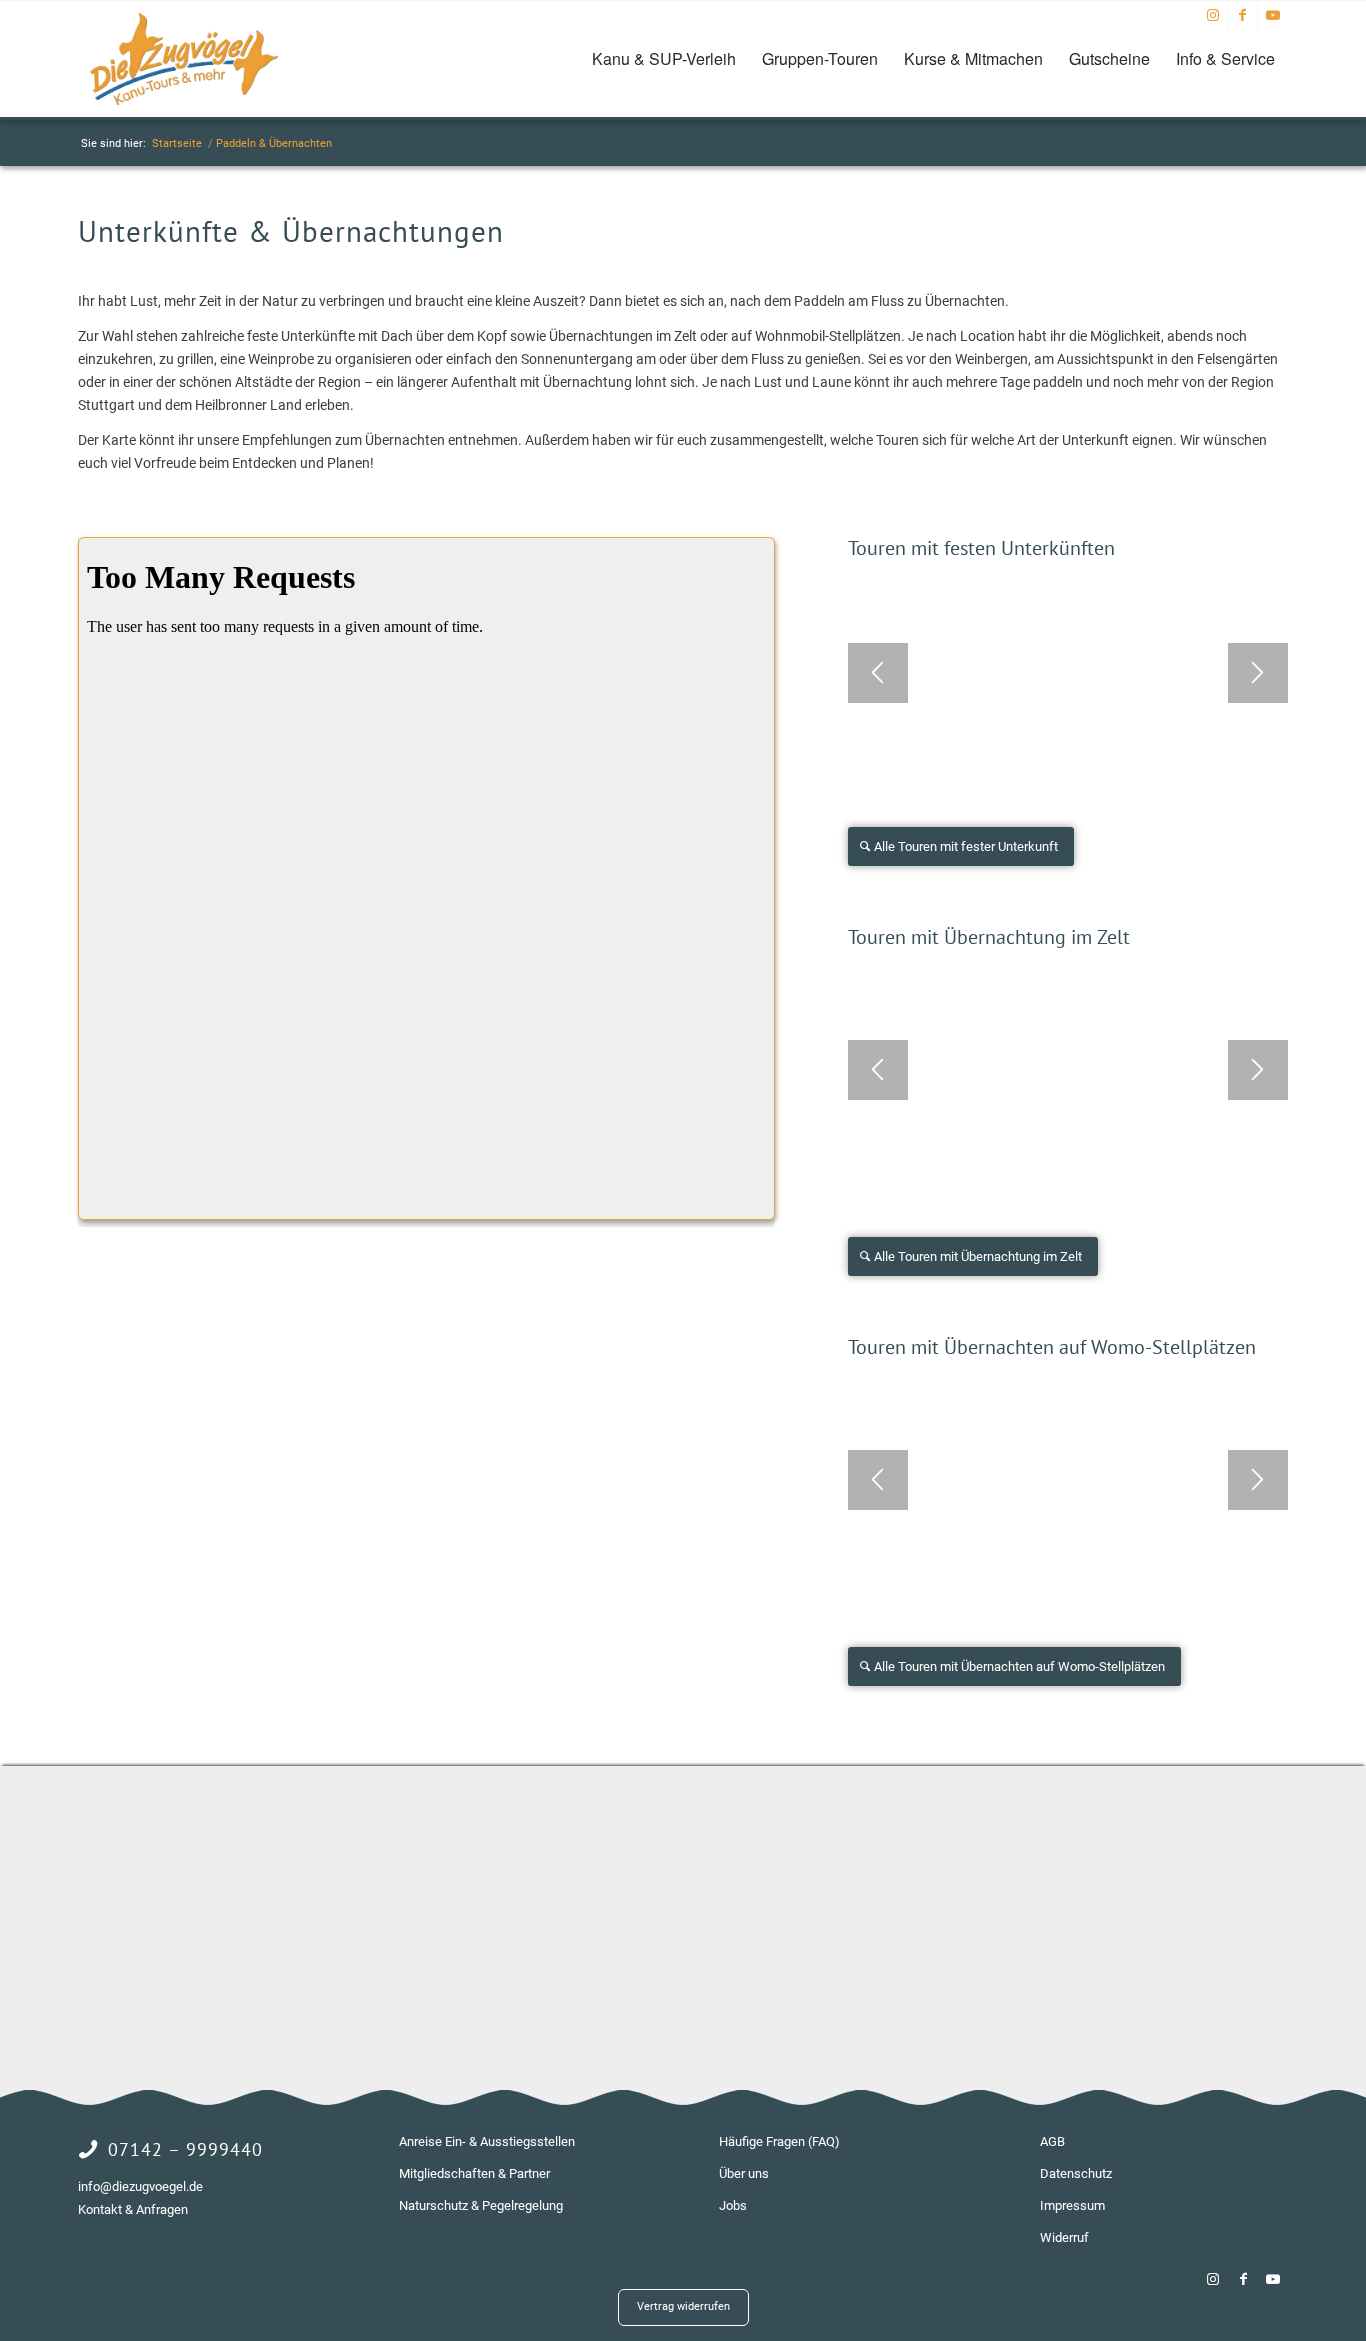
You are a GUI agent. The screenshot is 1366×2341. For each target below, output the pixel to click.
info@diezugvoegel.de (140, 2186)
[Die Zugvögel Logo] (184, 59)
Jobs (733, 2205)
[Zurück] (878, 673)
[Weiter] (1258, 673)
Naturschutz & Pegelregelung (481, 2205)
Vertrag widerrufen (683, 2306)
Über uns (744, 2173)
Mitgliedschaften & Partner (474, 2173)
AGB (1052, 2141)
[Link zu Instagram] (1212, 15)
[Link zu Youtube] (1273, 15)
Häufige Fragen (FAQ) (779, 2141)
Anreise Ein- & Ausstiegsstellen (487, 2141)
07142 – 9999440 (185, 2149)
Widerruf (1064, 2237)
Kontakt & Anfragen (133, 2209)
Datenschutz (1076, 2173)
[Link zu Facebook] (1242, 15)
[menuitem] (664, 59)
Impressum (1072, 2205)
